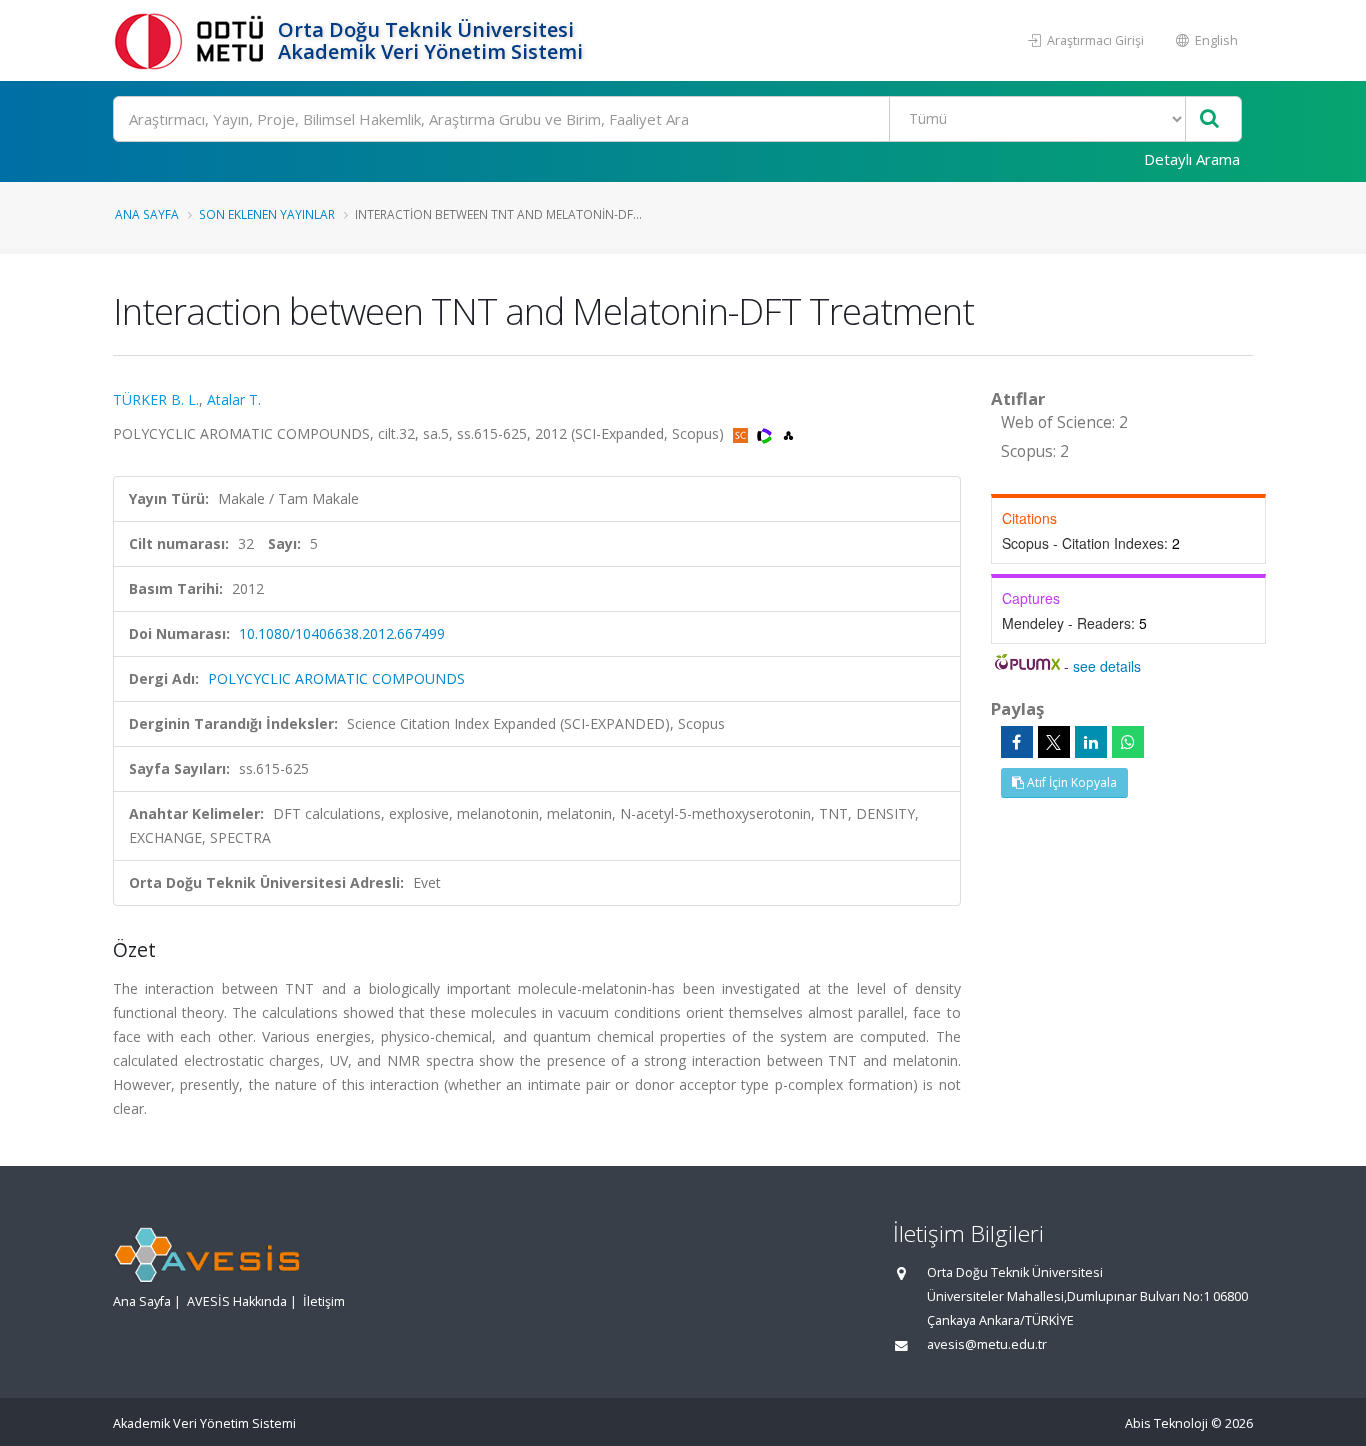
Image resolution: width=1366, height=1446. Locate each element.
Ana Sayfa (147, 214)
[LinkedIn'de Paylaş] (1091, 742)
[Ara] (1209, 119)
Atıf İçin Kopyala (1070, 782)
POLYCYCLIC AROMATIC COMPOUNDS (336, 678)
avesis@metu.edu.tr (987, 1344)
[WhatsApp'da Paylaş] (1128, 742)
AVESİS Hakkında (237, 1301)
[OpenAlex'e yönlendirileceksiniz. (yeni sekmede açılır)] (788, 433)
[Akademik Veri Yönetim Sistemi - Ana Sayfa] (193, 40)
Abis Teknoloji (1166, 1423)
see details (1107, 666)
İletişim (324, 1301)
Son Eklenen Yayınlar (267, 214)
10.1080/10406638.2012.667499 (342, 633)
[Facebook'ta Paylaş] (1017, 742)
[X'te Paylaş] (1054, 742)
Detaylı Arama (1192, 159)
